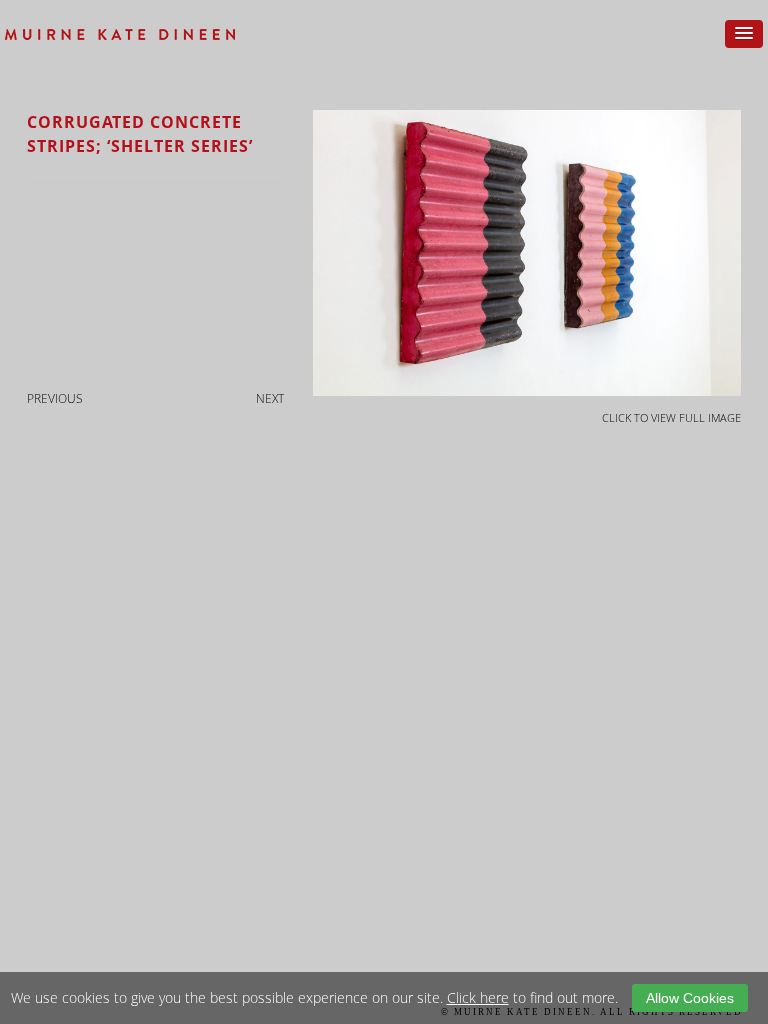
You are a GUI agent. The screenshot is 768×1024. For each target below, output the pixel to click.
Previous (55, 398)
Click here (478, 997)
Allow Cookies (690, 998)
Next (270, 398)
